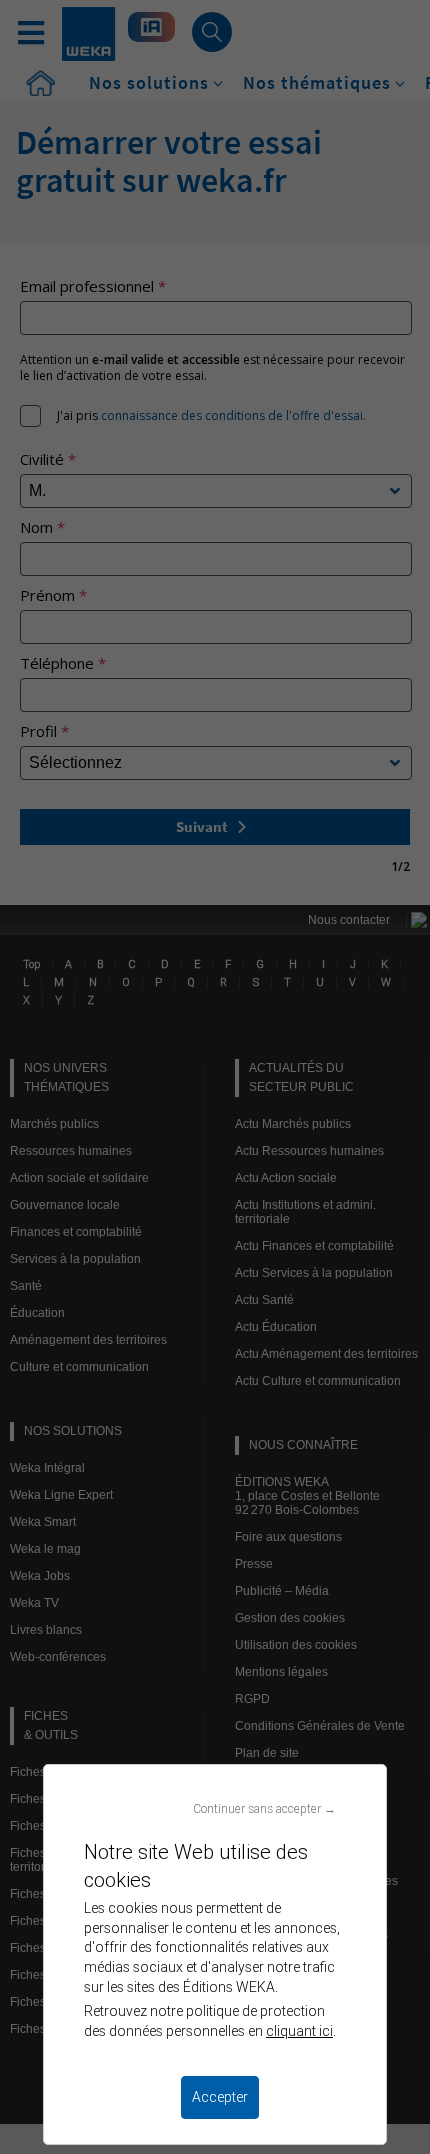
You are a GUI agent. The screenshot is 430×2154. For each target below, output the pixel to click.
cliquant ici (299, 2031)
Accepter (220, 2097)
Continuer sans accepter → (264, 1808)
